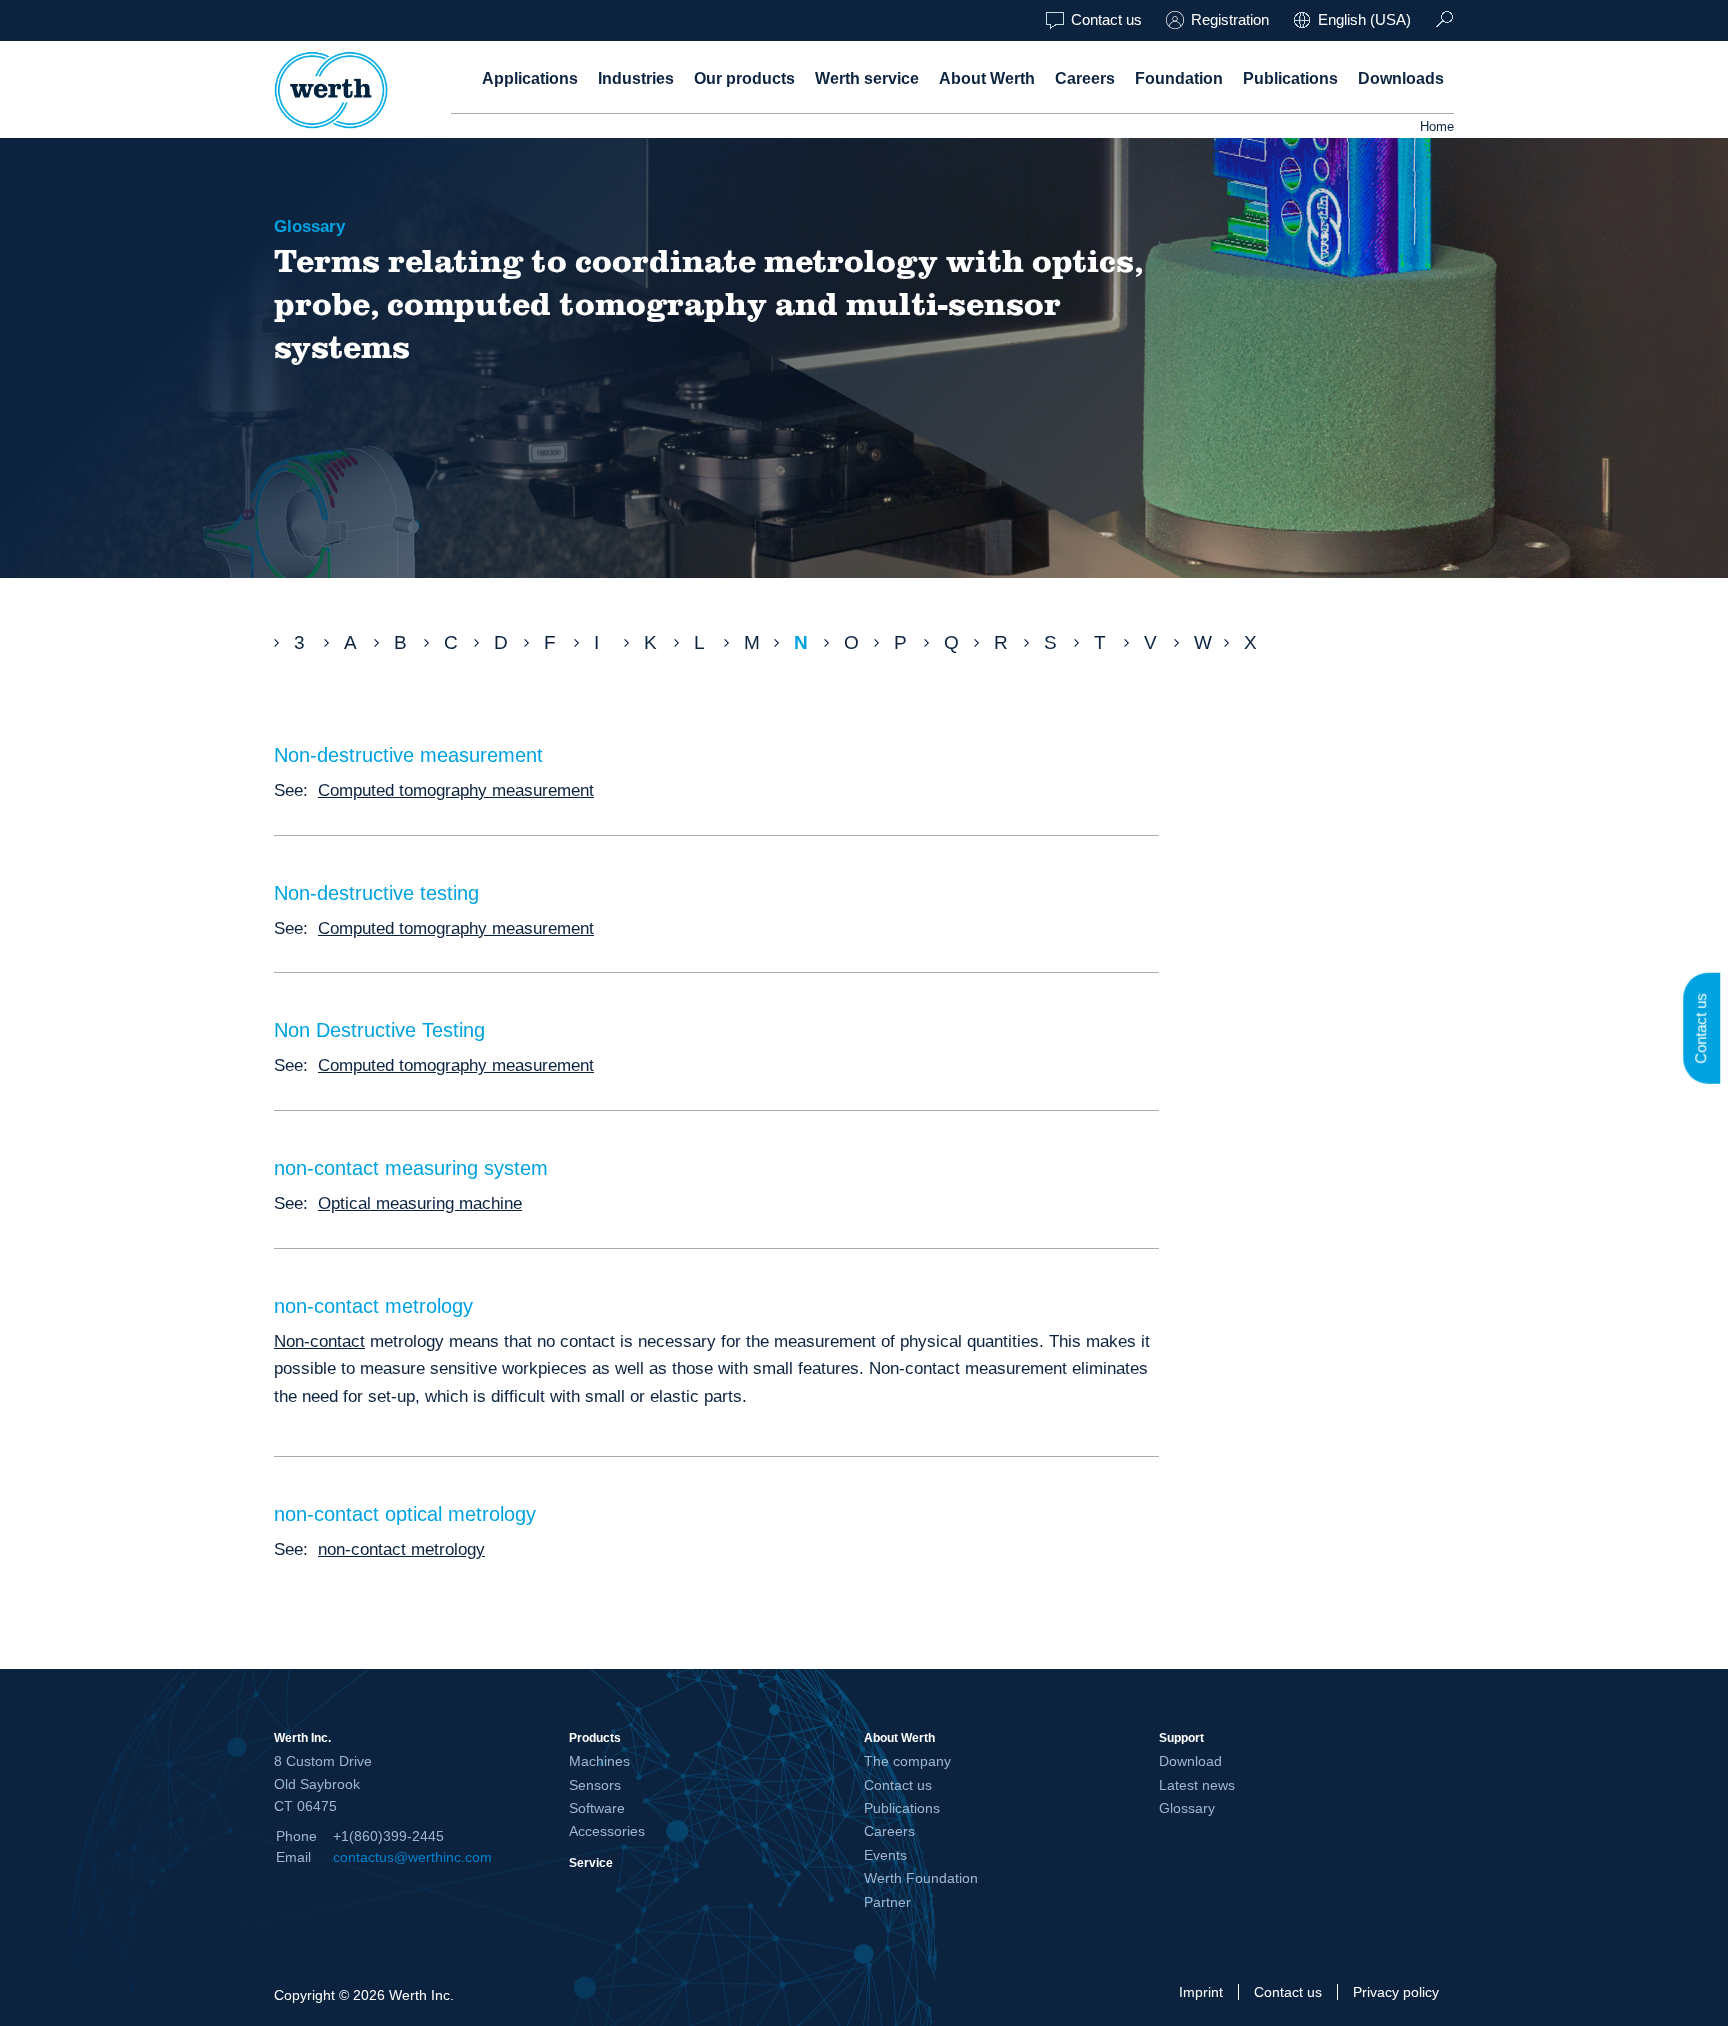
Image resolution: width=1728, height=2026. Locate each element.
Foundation (1179, 78)
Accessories (607, 1831)
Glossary (1187, 1808)
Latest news (1197, 1785)
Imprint (1201, 1992)
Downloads (1401, 78)
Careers (1085, 78)
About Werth (987, 78)
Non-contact (319, 1341)
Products (595, 1737)
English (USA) (1364, 19)
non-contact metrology (401, 1549)
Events (885, 1855)
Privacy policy (1396, 1992)
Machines (599, 1761)
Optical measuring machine (420, 1203)
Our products (744, 78)
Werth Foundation (921, 1878)
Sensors (595, 1785)
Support (1181, 1737)
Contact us (1106, 19)
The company (907, 1761)
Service (591, 1862)
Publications (1290, 78)
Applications (530, 78)
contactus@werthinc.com (412, 1857)
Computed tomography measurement (456, 790)
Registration (1230, 19)
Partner (887, 1902)
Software (597, 1808)
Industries (636, 78)
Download (1190, 1761)
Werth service (867, 78)
